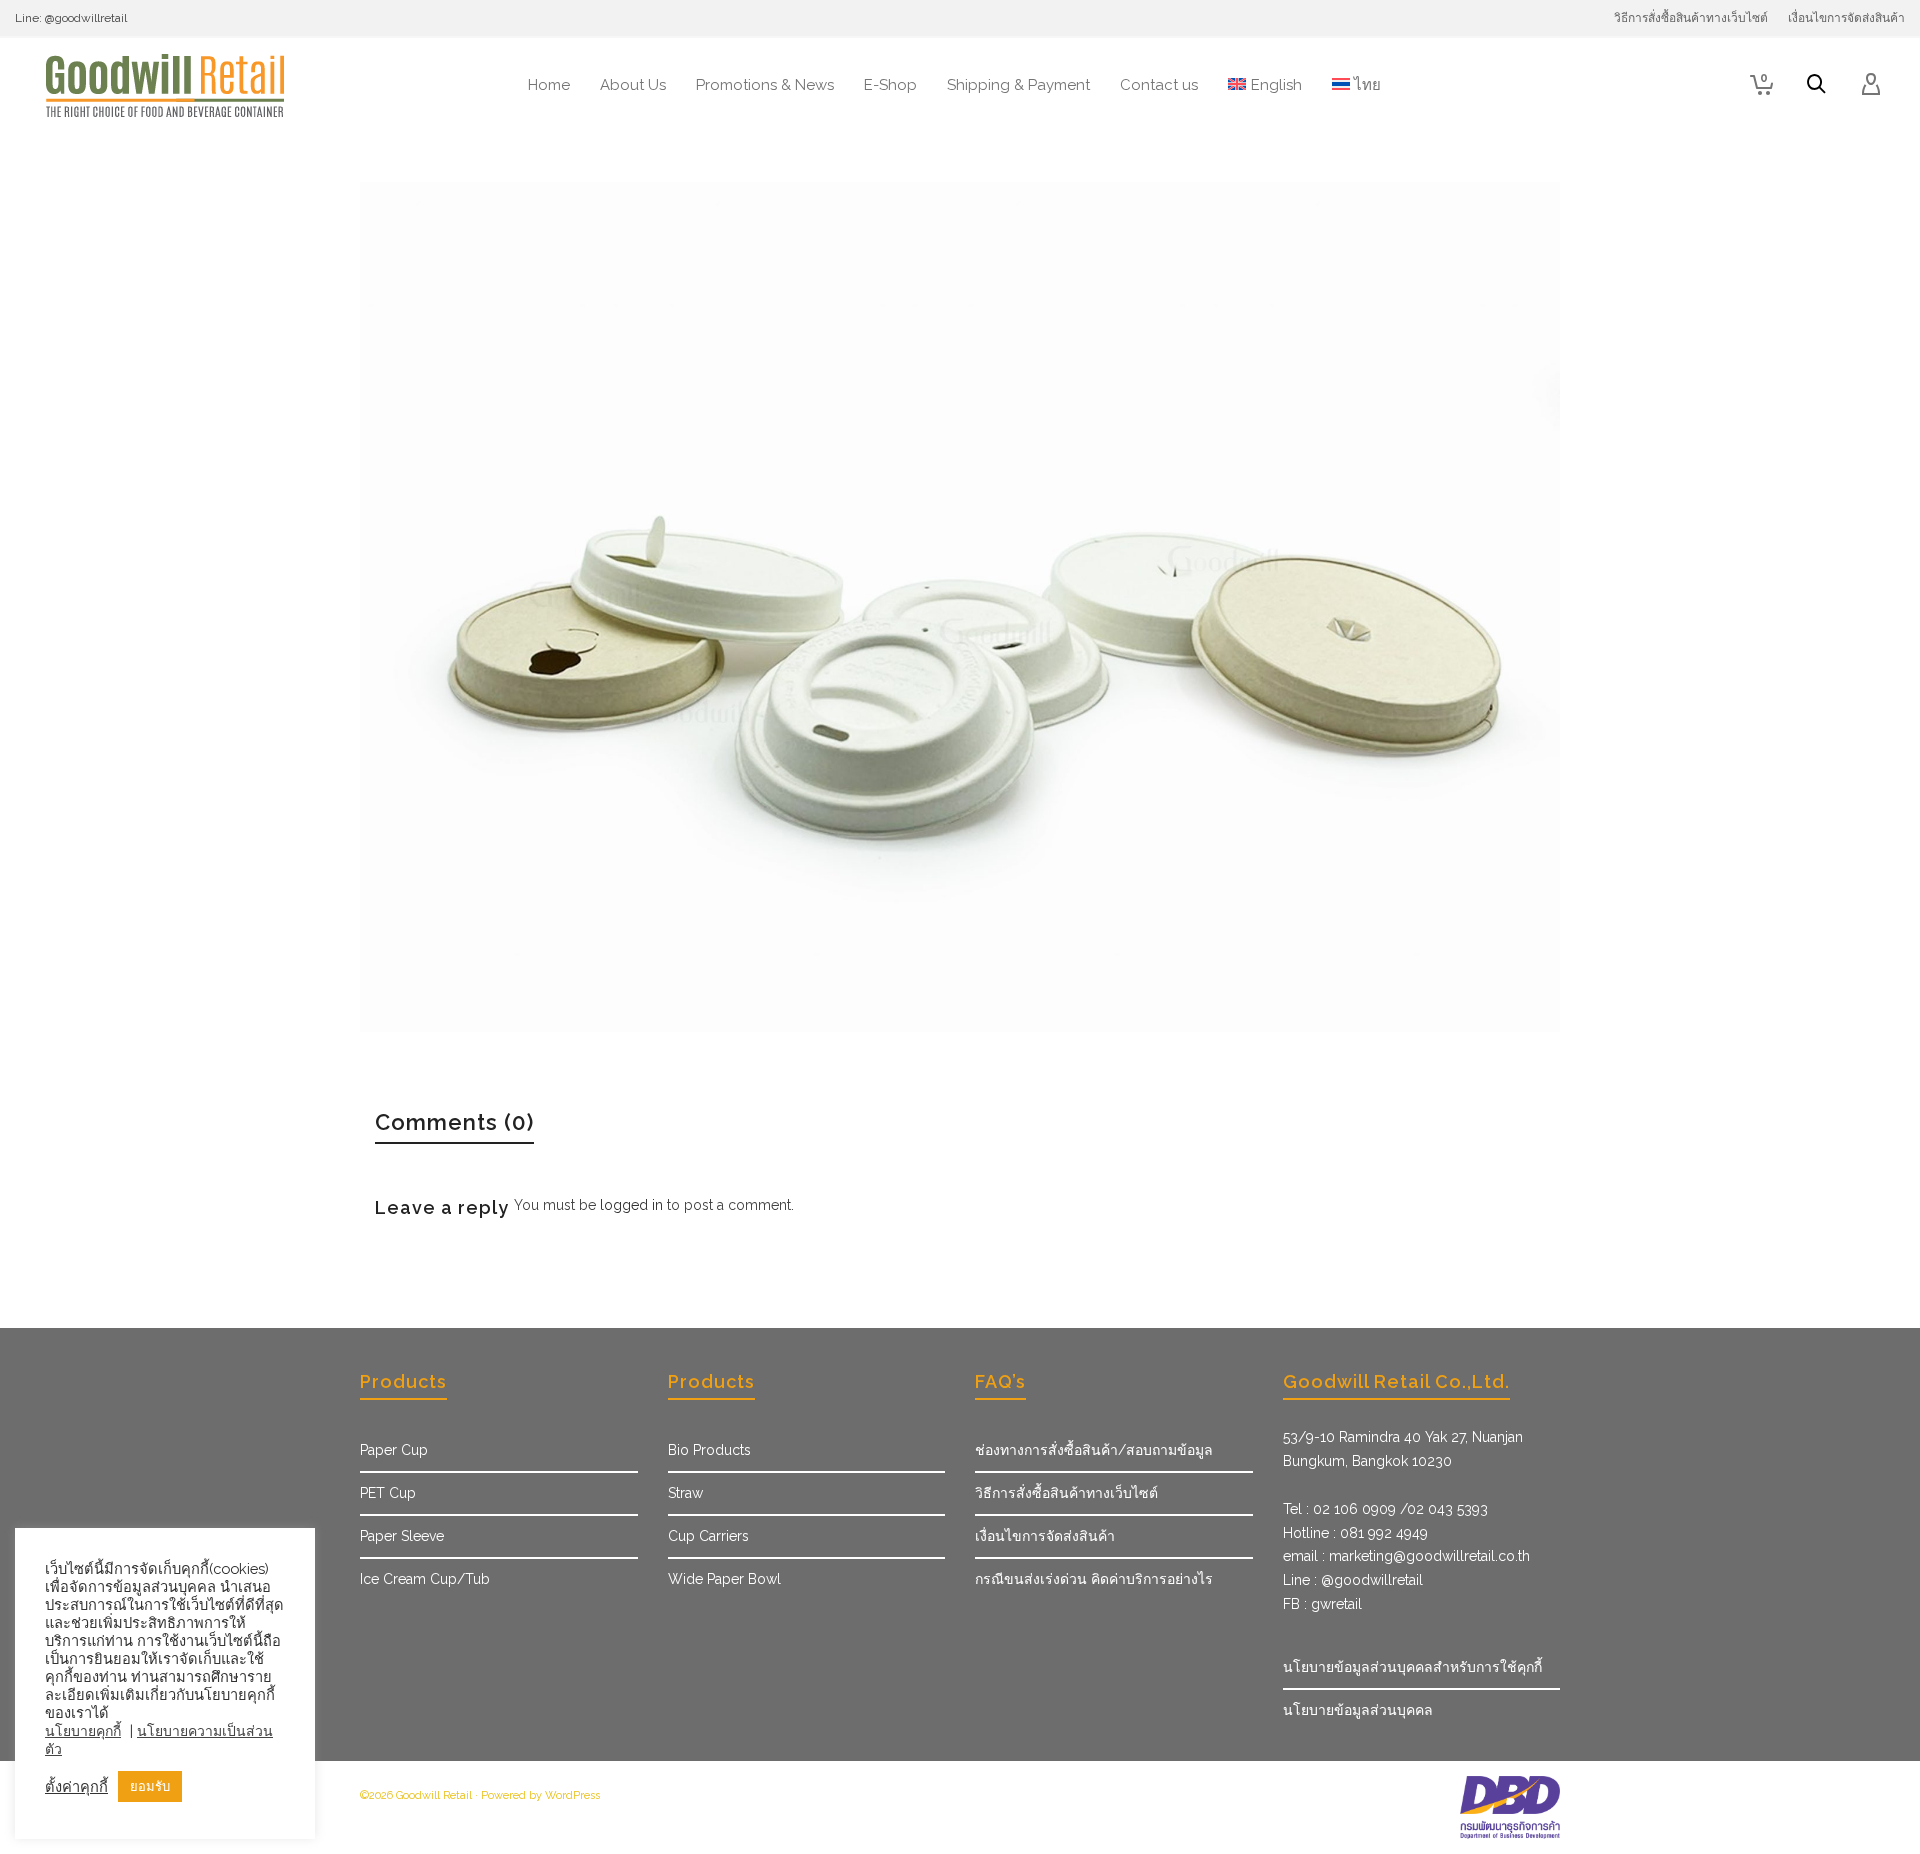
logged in (631, 1205)
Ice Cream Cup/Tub (425, 1579)
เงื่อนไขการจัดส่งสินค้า (1045, 1536)
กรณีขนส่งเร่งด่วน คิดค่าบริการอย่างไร (1094, 1579)
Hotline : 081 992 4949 (1355, 1533)
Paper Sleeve (402, 1536)
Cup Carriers (708, 1536)
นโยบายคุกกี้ (83, 1731)
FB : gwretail (1322, 1604)
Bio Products (709, 1450)
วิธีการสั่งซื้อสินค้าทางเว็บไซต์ (1066, 1493)
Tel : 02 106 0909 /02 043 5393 (1385, 1509)
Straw (685, 1493)
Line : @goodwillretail (1353, 1580)
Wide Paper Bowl (724, 1579)
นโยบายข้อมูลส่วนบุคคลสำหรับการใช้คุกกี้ (1412, 1667)
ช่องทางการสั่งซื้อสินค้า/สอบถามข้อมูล (1094, 1450)
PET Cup (388, 1493)
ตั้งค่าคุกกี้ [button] (76, 1786)
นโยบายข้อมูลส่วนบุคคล (1358, 1710)
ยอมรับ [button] (150, 1786)
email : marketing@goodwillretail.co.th (1406, 1556)
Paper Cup (394, 1450)
